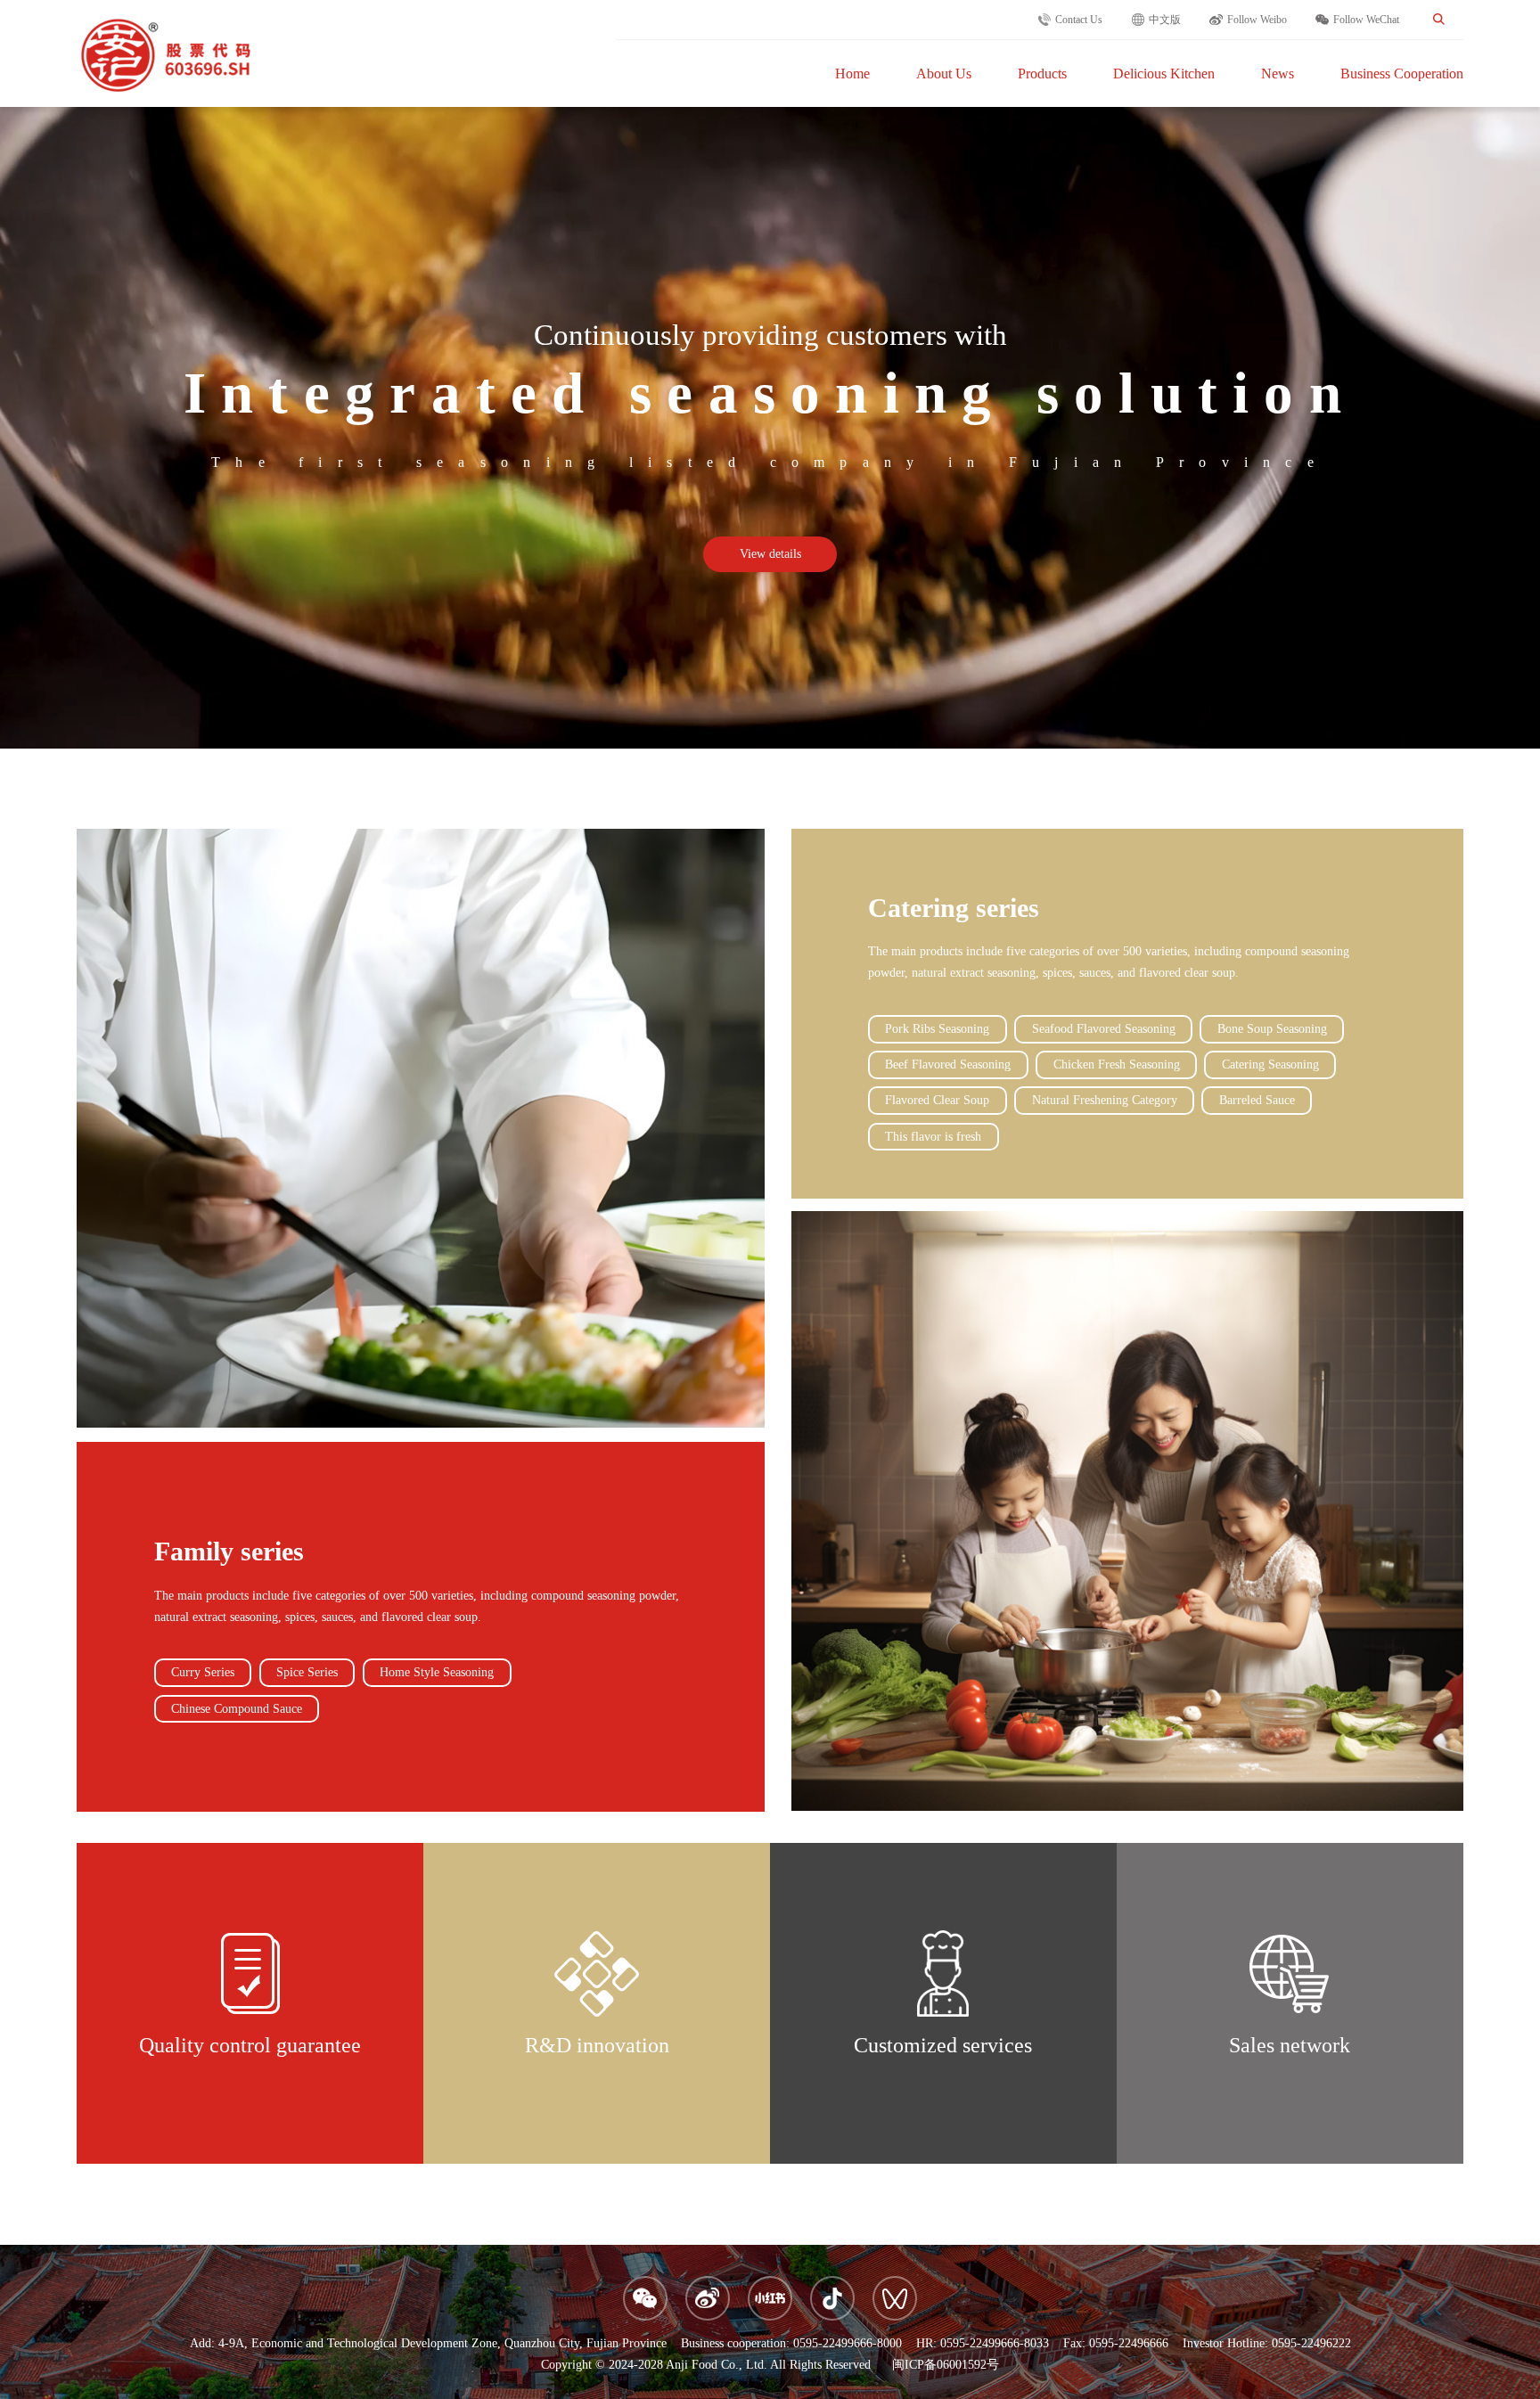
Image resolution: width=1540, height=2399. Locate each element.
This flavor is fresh (933, 1137)
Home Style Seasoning (437, 1672)
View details (770, 554)
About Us (944, 74)
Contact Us (1079, 20)
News (1278, 74)
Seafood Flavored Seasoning (1104, 1029)
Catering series (954, 908)
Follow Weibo (1257, 20)
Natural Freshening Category (1105, 1100)
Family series (229, 1551)
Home (852, 74)
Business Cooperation (1402, 74)
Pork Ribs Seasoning (937, 1029)
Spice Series (307, 1672)
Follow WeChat (1366, 20)
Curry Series (203, 1672)
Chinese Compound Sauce (237, 1709)
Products (1042, 74)
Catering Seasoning (1270, 1064)
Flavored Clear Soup (937, 1100)
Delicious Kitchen (1164, 74)
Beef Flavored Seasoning (948, 1064)
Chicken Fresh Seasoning (1117, 1064)
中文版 (1165, 20)
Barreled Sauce (1257, 1100)
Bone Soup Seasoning (1272, 1029)
